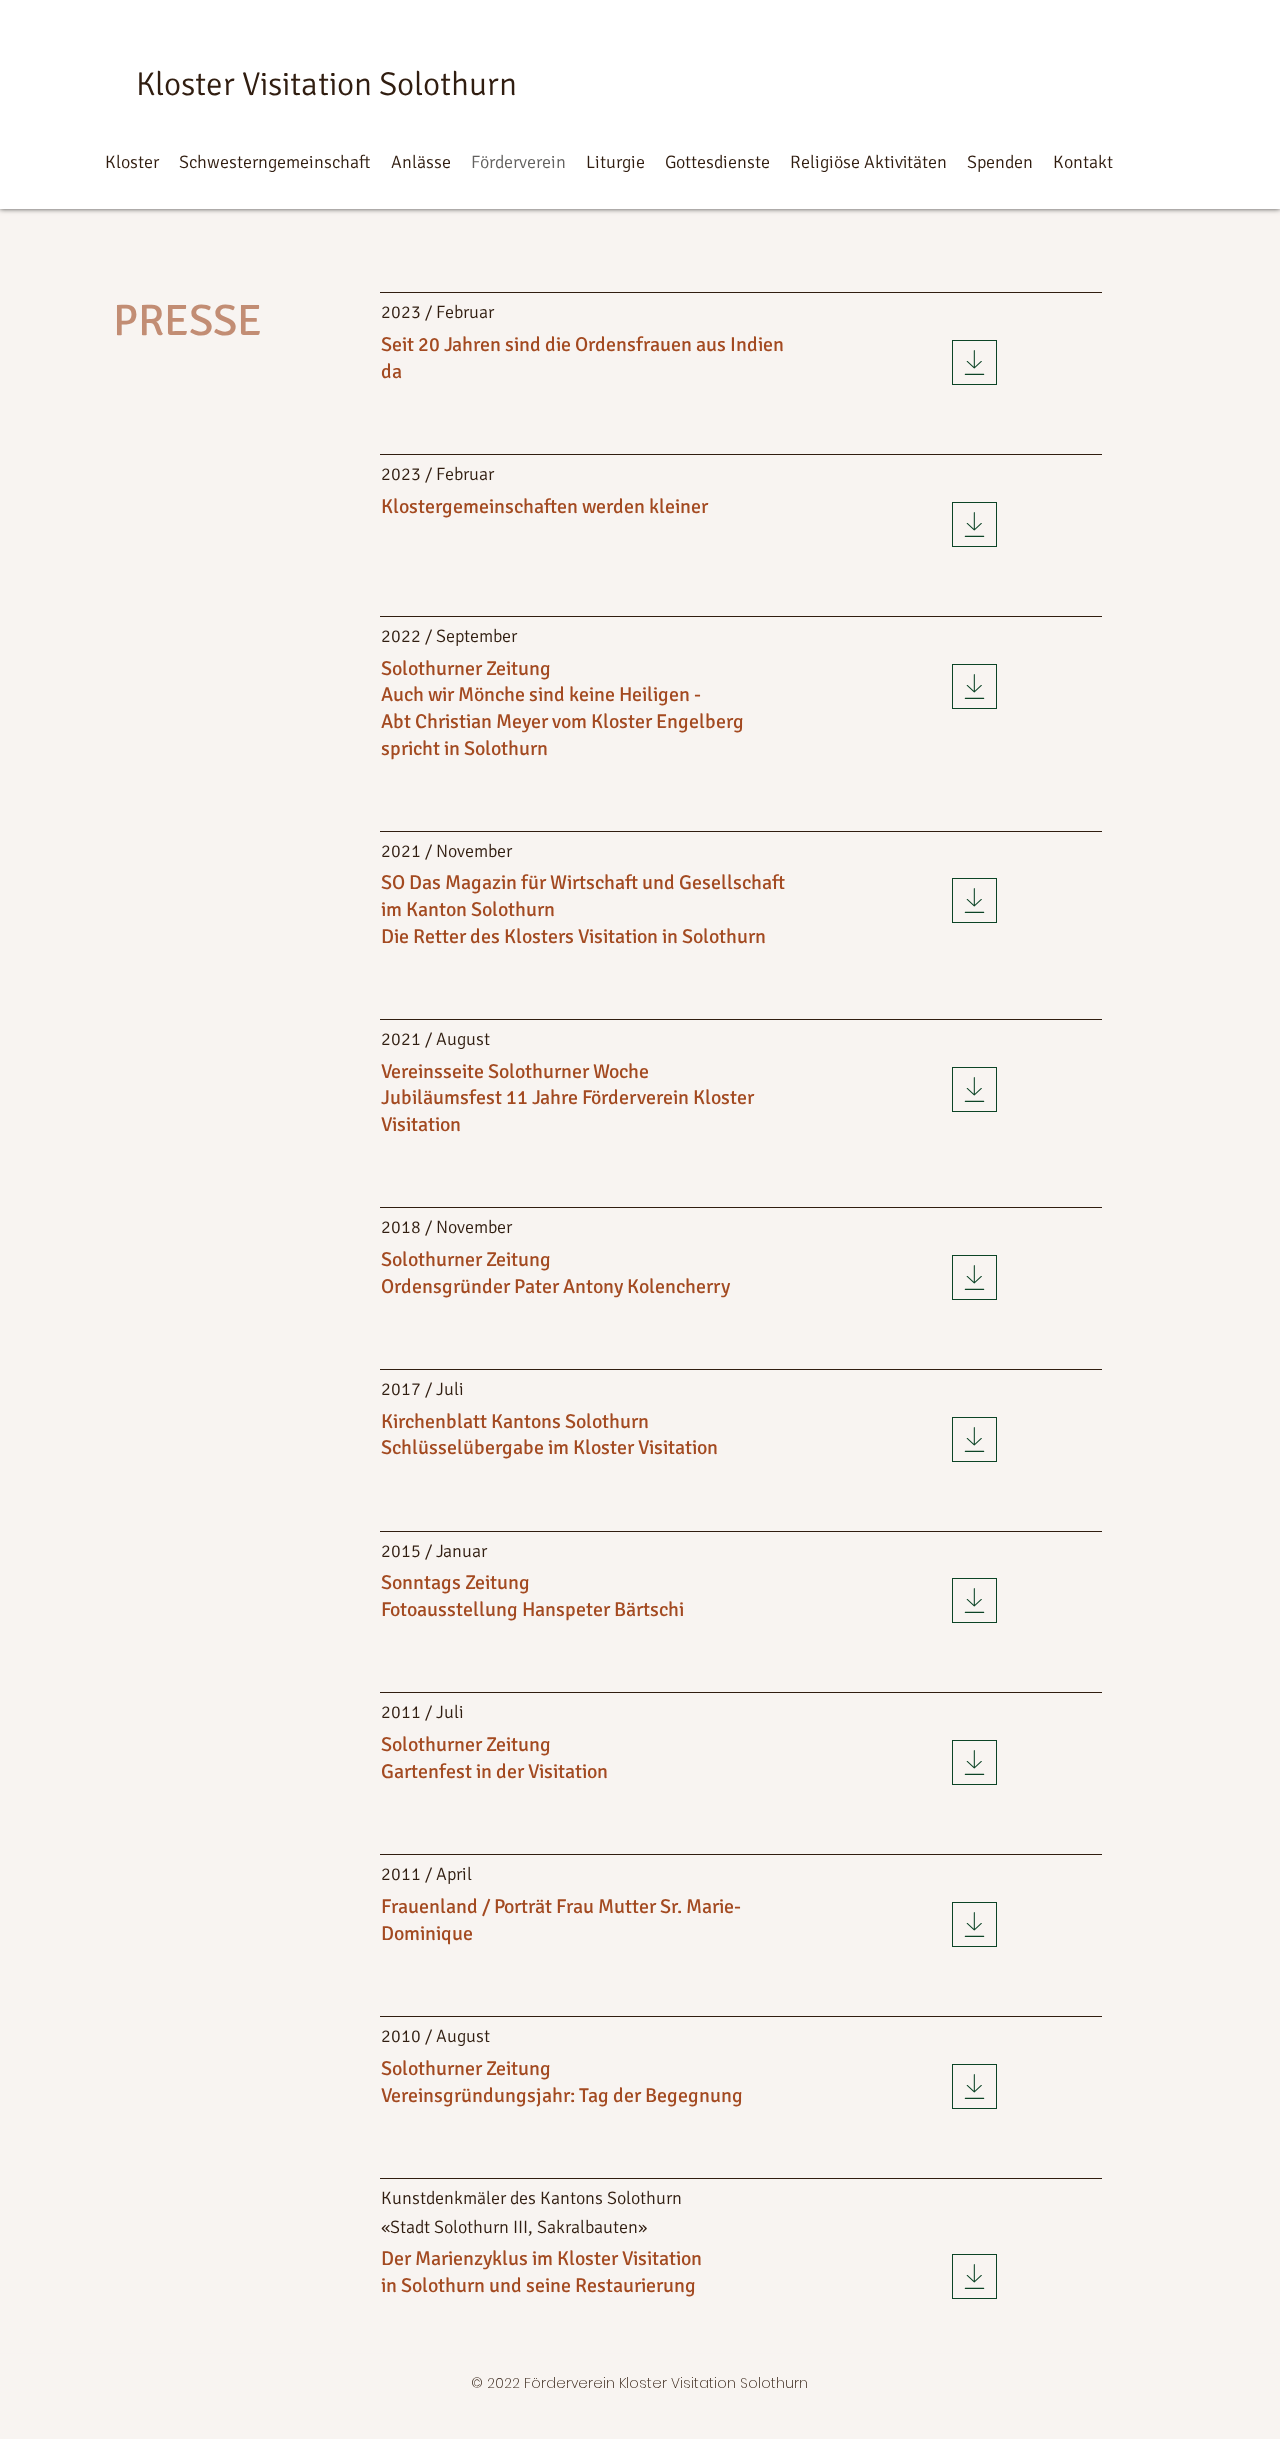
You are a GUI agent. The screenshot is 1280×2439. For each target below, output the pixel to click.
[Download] (974, 362)
